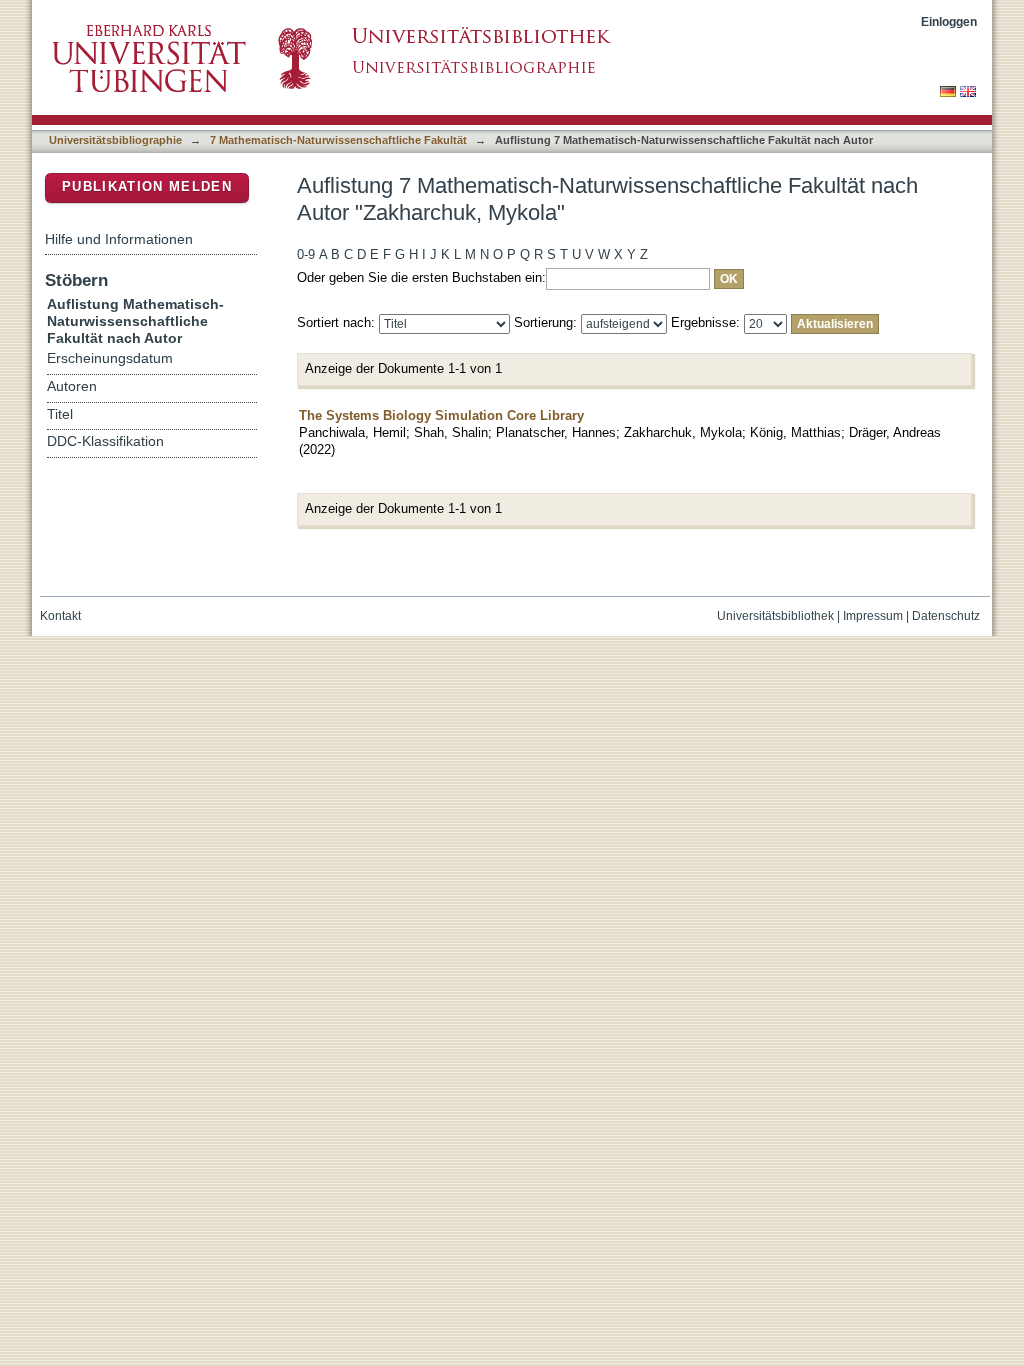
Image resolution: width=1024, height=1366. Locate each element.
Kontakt (60, 616)
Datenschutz (946, 616)
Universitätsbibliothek (775, 616)
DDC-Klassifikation (105, 441)
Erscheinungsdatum (110, 358)
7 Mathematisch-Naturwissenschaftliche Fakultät (338, 140)
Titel (60, 414)
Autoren (72, 386)
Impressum (873, 616)
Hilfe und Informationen (119, 239)
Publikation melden (147, 186)
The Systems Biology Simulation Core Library (441, 415)
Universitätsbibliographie (115, 140)
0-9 (306, 254)
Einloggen (949, 21)
